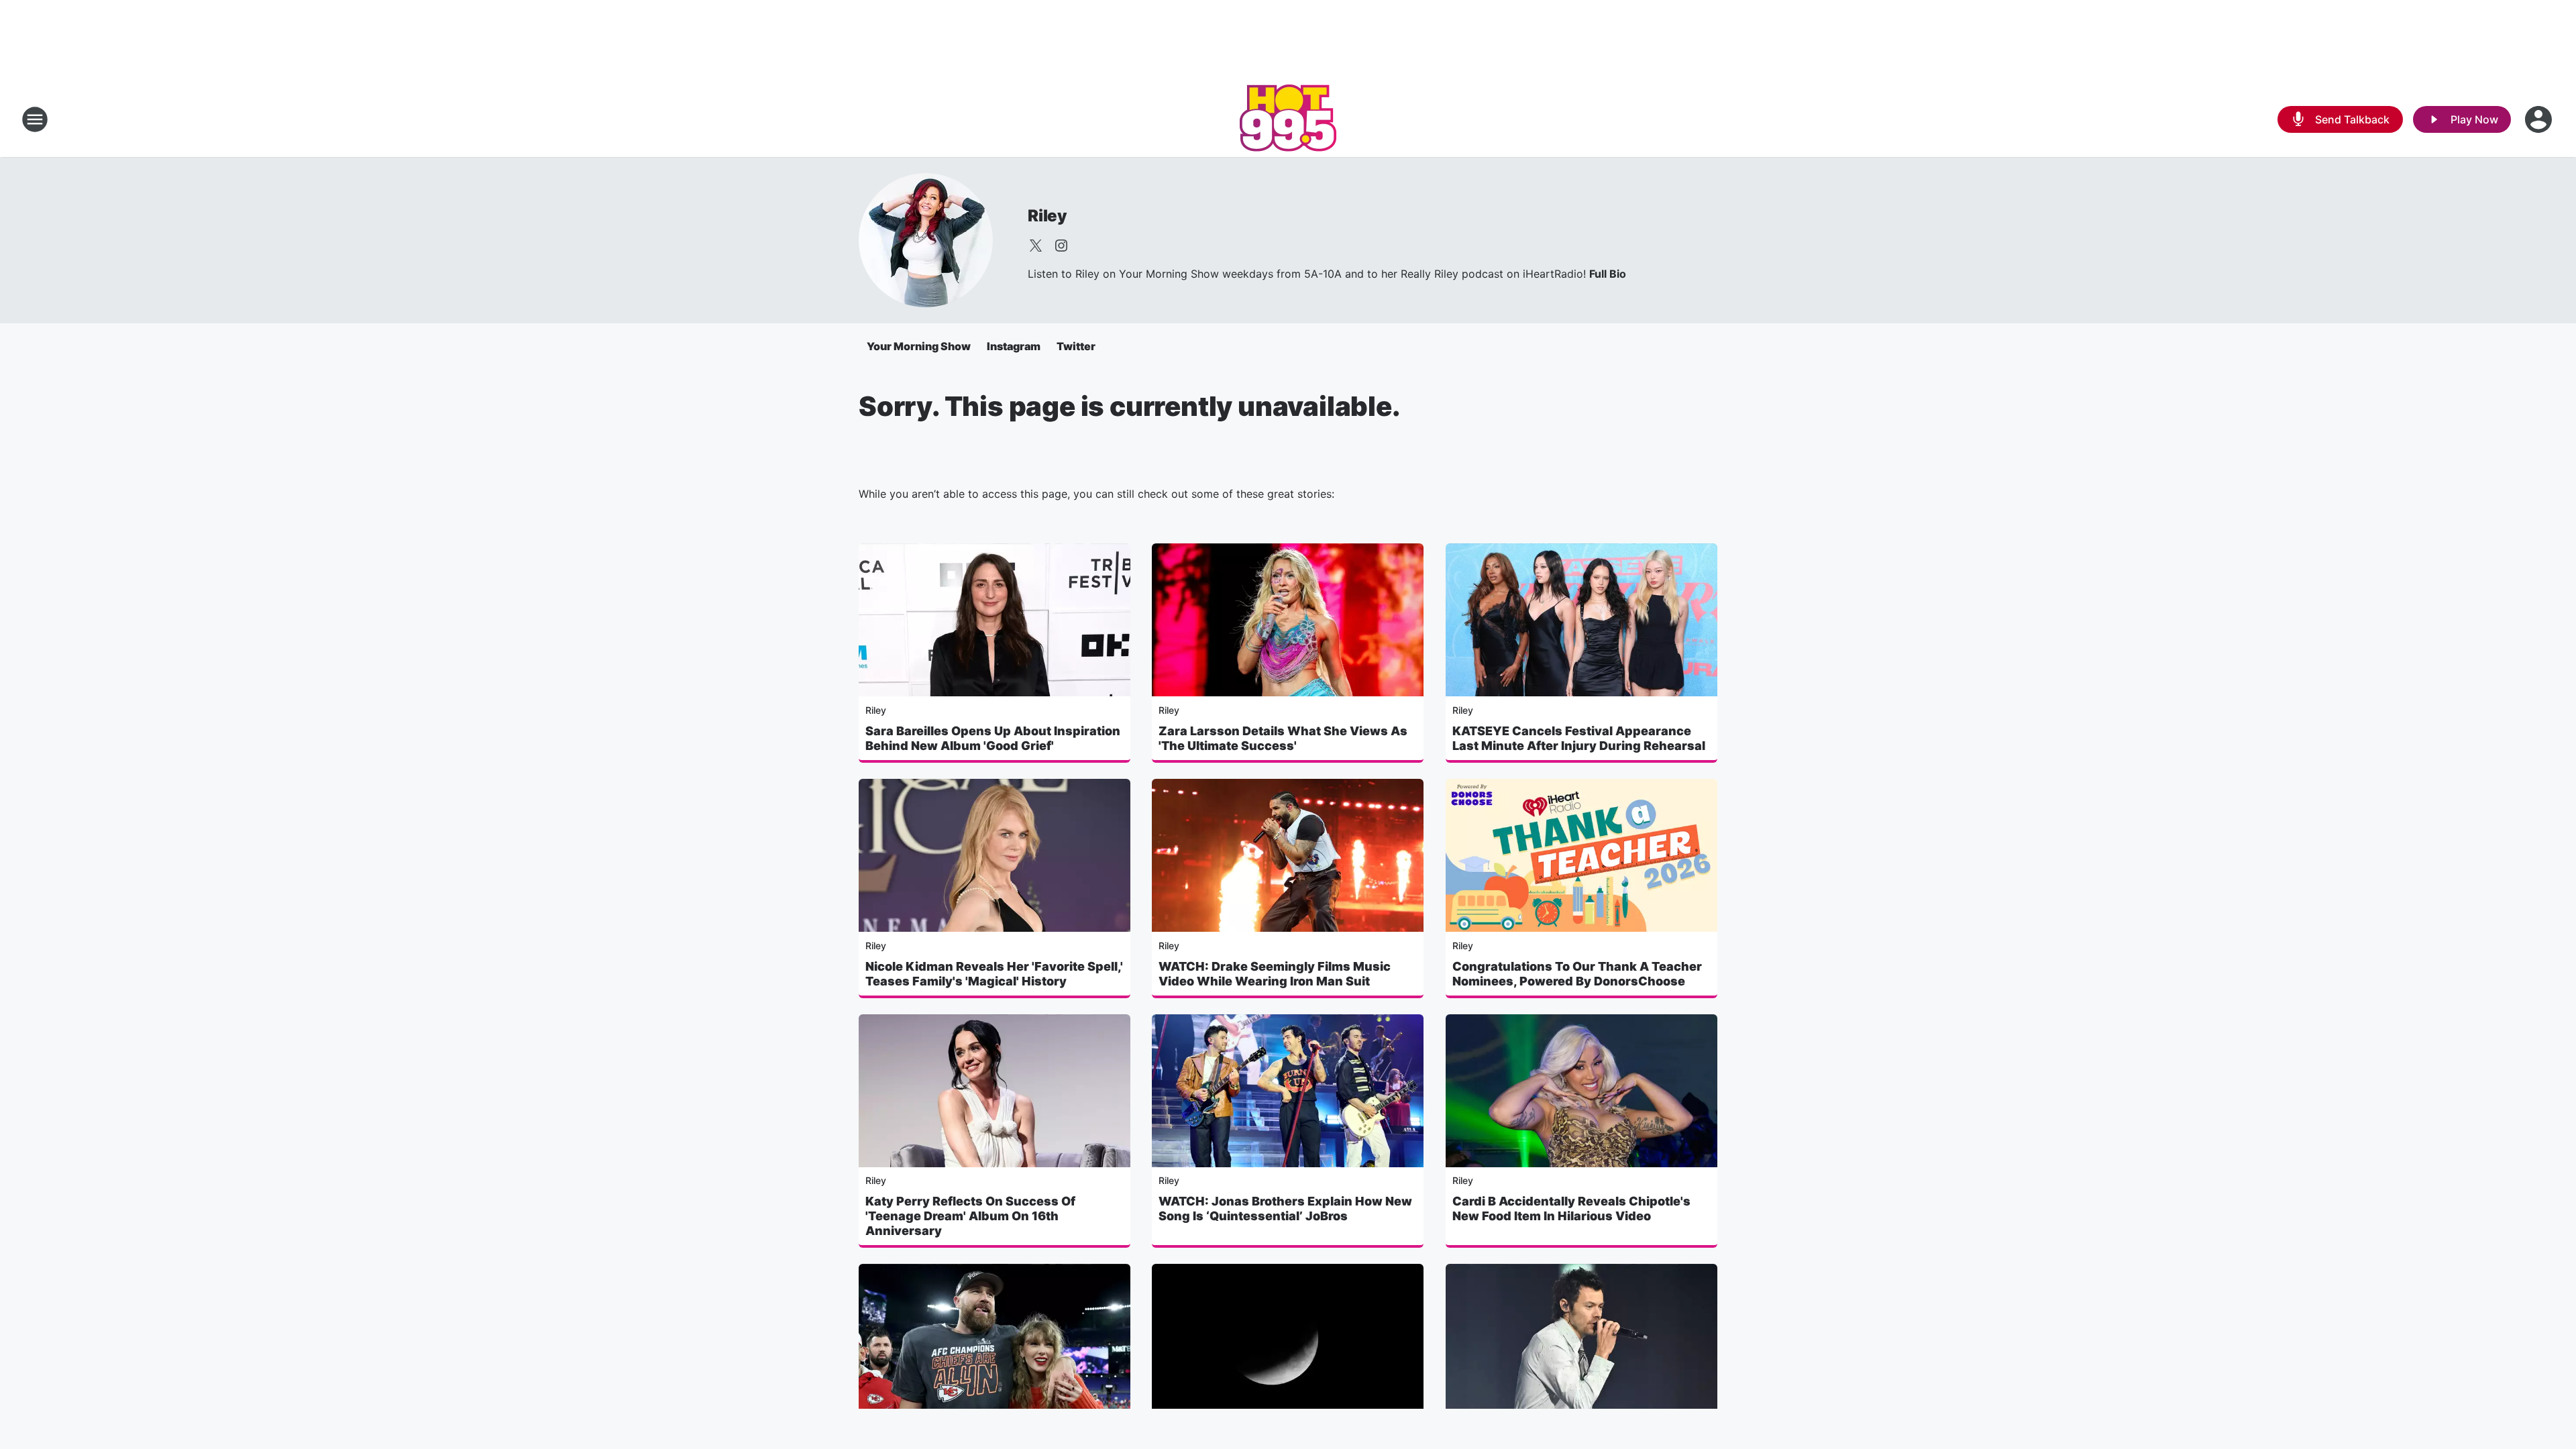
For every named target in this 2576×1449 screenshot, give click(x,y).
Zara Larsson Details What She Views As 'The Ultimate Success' (1283, 738)
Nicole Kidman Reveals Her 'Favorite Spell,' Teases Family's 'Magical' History (994, 974)
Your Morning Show (919, 346)
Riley (1048, 216)
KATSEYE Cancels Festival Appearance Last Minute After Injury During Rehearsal (1579, 738)
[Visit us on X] (1036, 246)
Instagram (1014, 346)
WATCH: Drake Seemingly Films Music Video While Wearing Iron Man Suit (1275, 974)
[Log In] (2540, 119)
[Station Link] (1288, 119)
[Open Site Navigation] (35, 119)
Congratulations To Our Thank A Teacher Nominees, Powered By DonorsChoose (1577, 974)
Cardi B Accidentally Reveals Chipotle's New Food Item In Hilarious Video (1571, 1209)
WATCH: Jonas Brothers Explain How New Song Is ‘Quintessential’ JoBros (1285, 1209)
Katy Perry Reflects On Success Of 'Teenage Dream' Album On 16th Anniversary (970, 1216)
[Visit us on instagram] (1061, 246)
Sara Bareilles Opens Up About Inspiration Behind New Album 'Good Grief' (993, 738)
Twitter (1076, 346)
